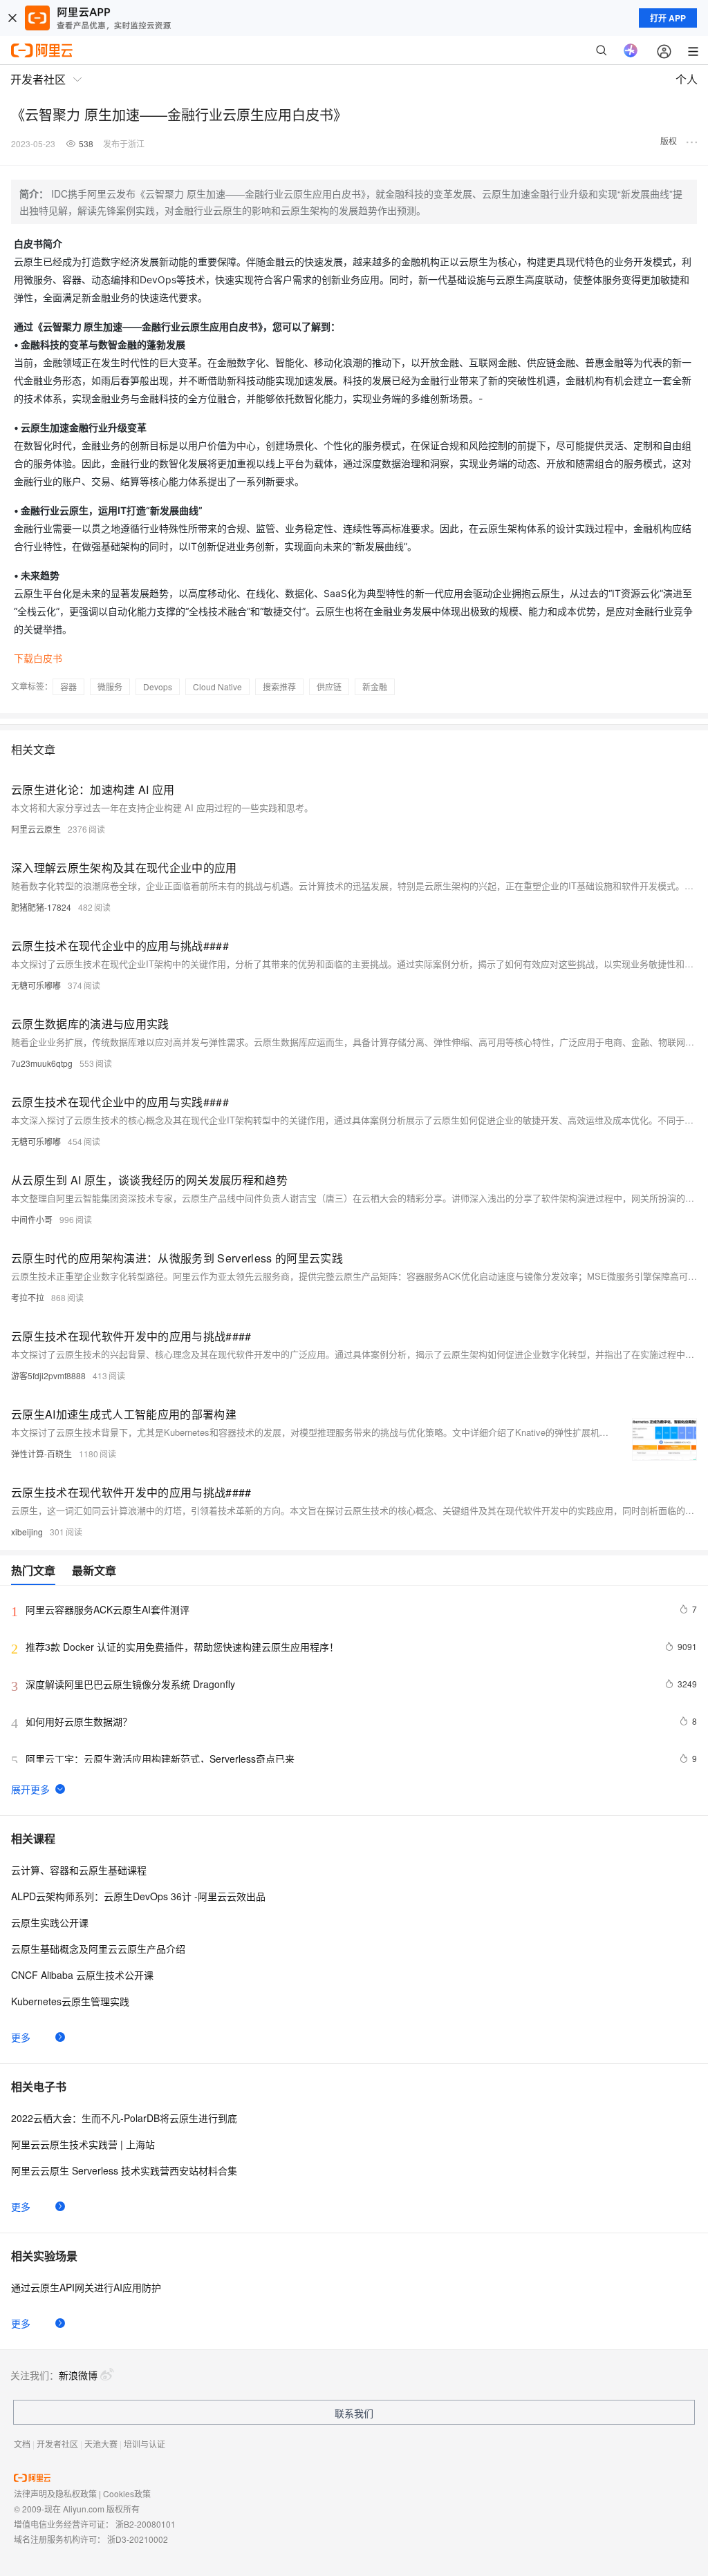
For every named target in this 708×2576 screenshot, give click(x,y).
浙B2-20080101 (146, 2524)
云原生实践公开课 (50, 1922)
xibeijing (27, 1532)
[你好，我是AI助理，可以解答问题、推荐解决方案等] (631, 50)
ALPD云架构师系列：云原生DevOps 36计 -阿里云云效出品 (138, 1896)
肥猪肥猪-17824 (41, 907)
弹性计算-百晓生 (41, 1453)
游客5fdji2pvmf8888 (48, 1375)
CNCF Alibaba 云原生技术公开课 (82, 1975)
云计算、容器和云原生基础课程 (79, 1870)
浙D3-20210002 (138, 2539)
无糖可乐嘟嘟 (36, 985)
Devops (158, 686)
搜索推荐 (279, 686)
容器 (68, 686)
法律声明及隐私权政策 (55, 2493)
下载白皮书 (38, 658)
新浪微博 (78, 2375)
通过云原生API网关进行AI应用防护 (86, 2287)
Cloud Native (217, 686)
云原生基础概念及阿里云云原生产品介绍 (98, 1949)
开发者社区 (57, 2444)
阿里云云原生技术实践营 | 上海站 (83, 2144)
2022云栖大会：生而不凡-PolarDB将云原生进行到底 (124, 2118)
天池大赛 (101, 2444)
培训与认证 (145, 2444)
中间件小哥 (32, 1219)
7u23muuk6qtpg (42, 1063)
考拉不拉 (28, 1297)
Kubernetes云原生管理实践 (70, 2001)
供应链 (329, 686)
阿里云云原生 (36, 829)
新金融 (375, 686)
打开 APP (668, 18)
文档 (22, 2444)
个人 (687, 79)
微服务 (110, 686)
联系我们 (354, 2413)
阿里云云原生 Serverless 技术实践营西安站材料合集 (124, 2170)
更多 (21, 2037)
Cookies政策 (127, 2493)
